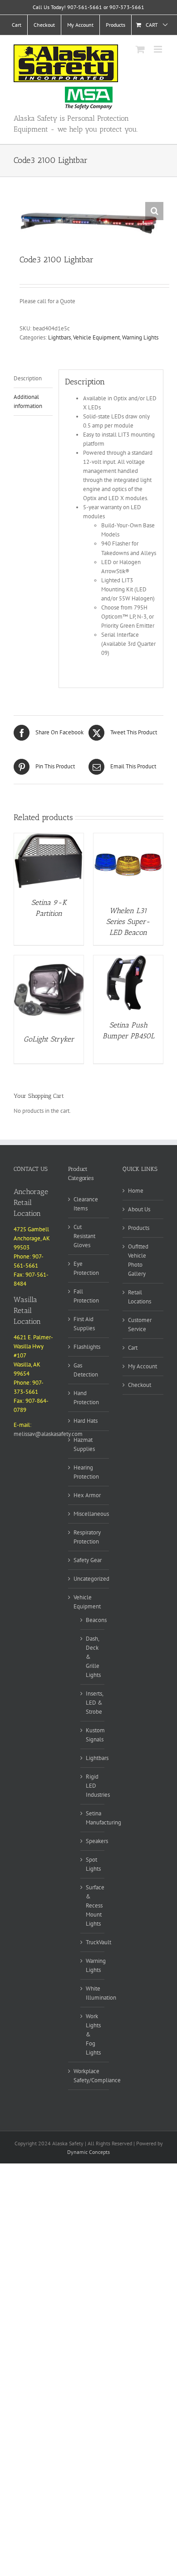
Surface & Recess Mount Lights (95, 1905)
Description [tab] (28, 378)
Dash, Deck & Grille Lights (93, 1657)
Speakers (97, 1841)
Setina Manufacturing (103, 1818)
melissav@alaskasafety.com (48, 1434)
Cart (133, 1348)
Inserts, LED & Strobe (94, 1703)
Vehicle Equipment (96, 337)
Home (136, 1191)
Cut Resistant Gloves (84, 1236)
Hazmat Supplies (84, 1444)
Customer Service (140, 1325)
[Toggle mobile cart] (140, 49)
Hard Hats (86, 1421)
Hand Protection (86, 1398)
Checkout (140, 1385)
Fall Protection (86, 1296)
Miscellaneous (91, 1514)
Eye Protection (86, 1268)
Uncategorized (91, 1579)
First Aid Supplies (84, 1324)
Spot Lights (93, 1864)
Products (139, 1228)
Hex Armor (87, 1495)
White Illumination (101, 1993)
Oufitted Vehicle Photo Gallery (138, 1260)
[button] (154, 211)
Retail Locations (140, 1297)
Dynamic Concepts (88, 2152)
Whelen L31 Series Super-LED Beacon (128, 922)
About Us (139, 1209)
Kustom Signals (95, 1735)
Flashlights (87, 1347)
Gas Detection (86, 1370)
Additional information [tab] (28, 401)
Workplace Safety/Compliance (97, 2076)
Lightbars (59, 337)
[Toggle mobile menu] (159, 49)
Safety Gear (88, 1560)
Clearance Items (86, 1204)
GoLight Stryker (49, 1039)
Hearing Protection (86, 1472)
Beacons (96, 1620)
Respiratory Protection (87, 1537)
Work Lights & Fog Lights (93, 2034)
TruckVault (98, 1942)
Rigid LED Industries (98, 1786)
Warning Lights (140, 337)
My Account (143, 1366)
